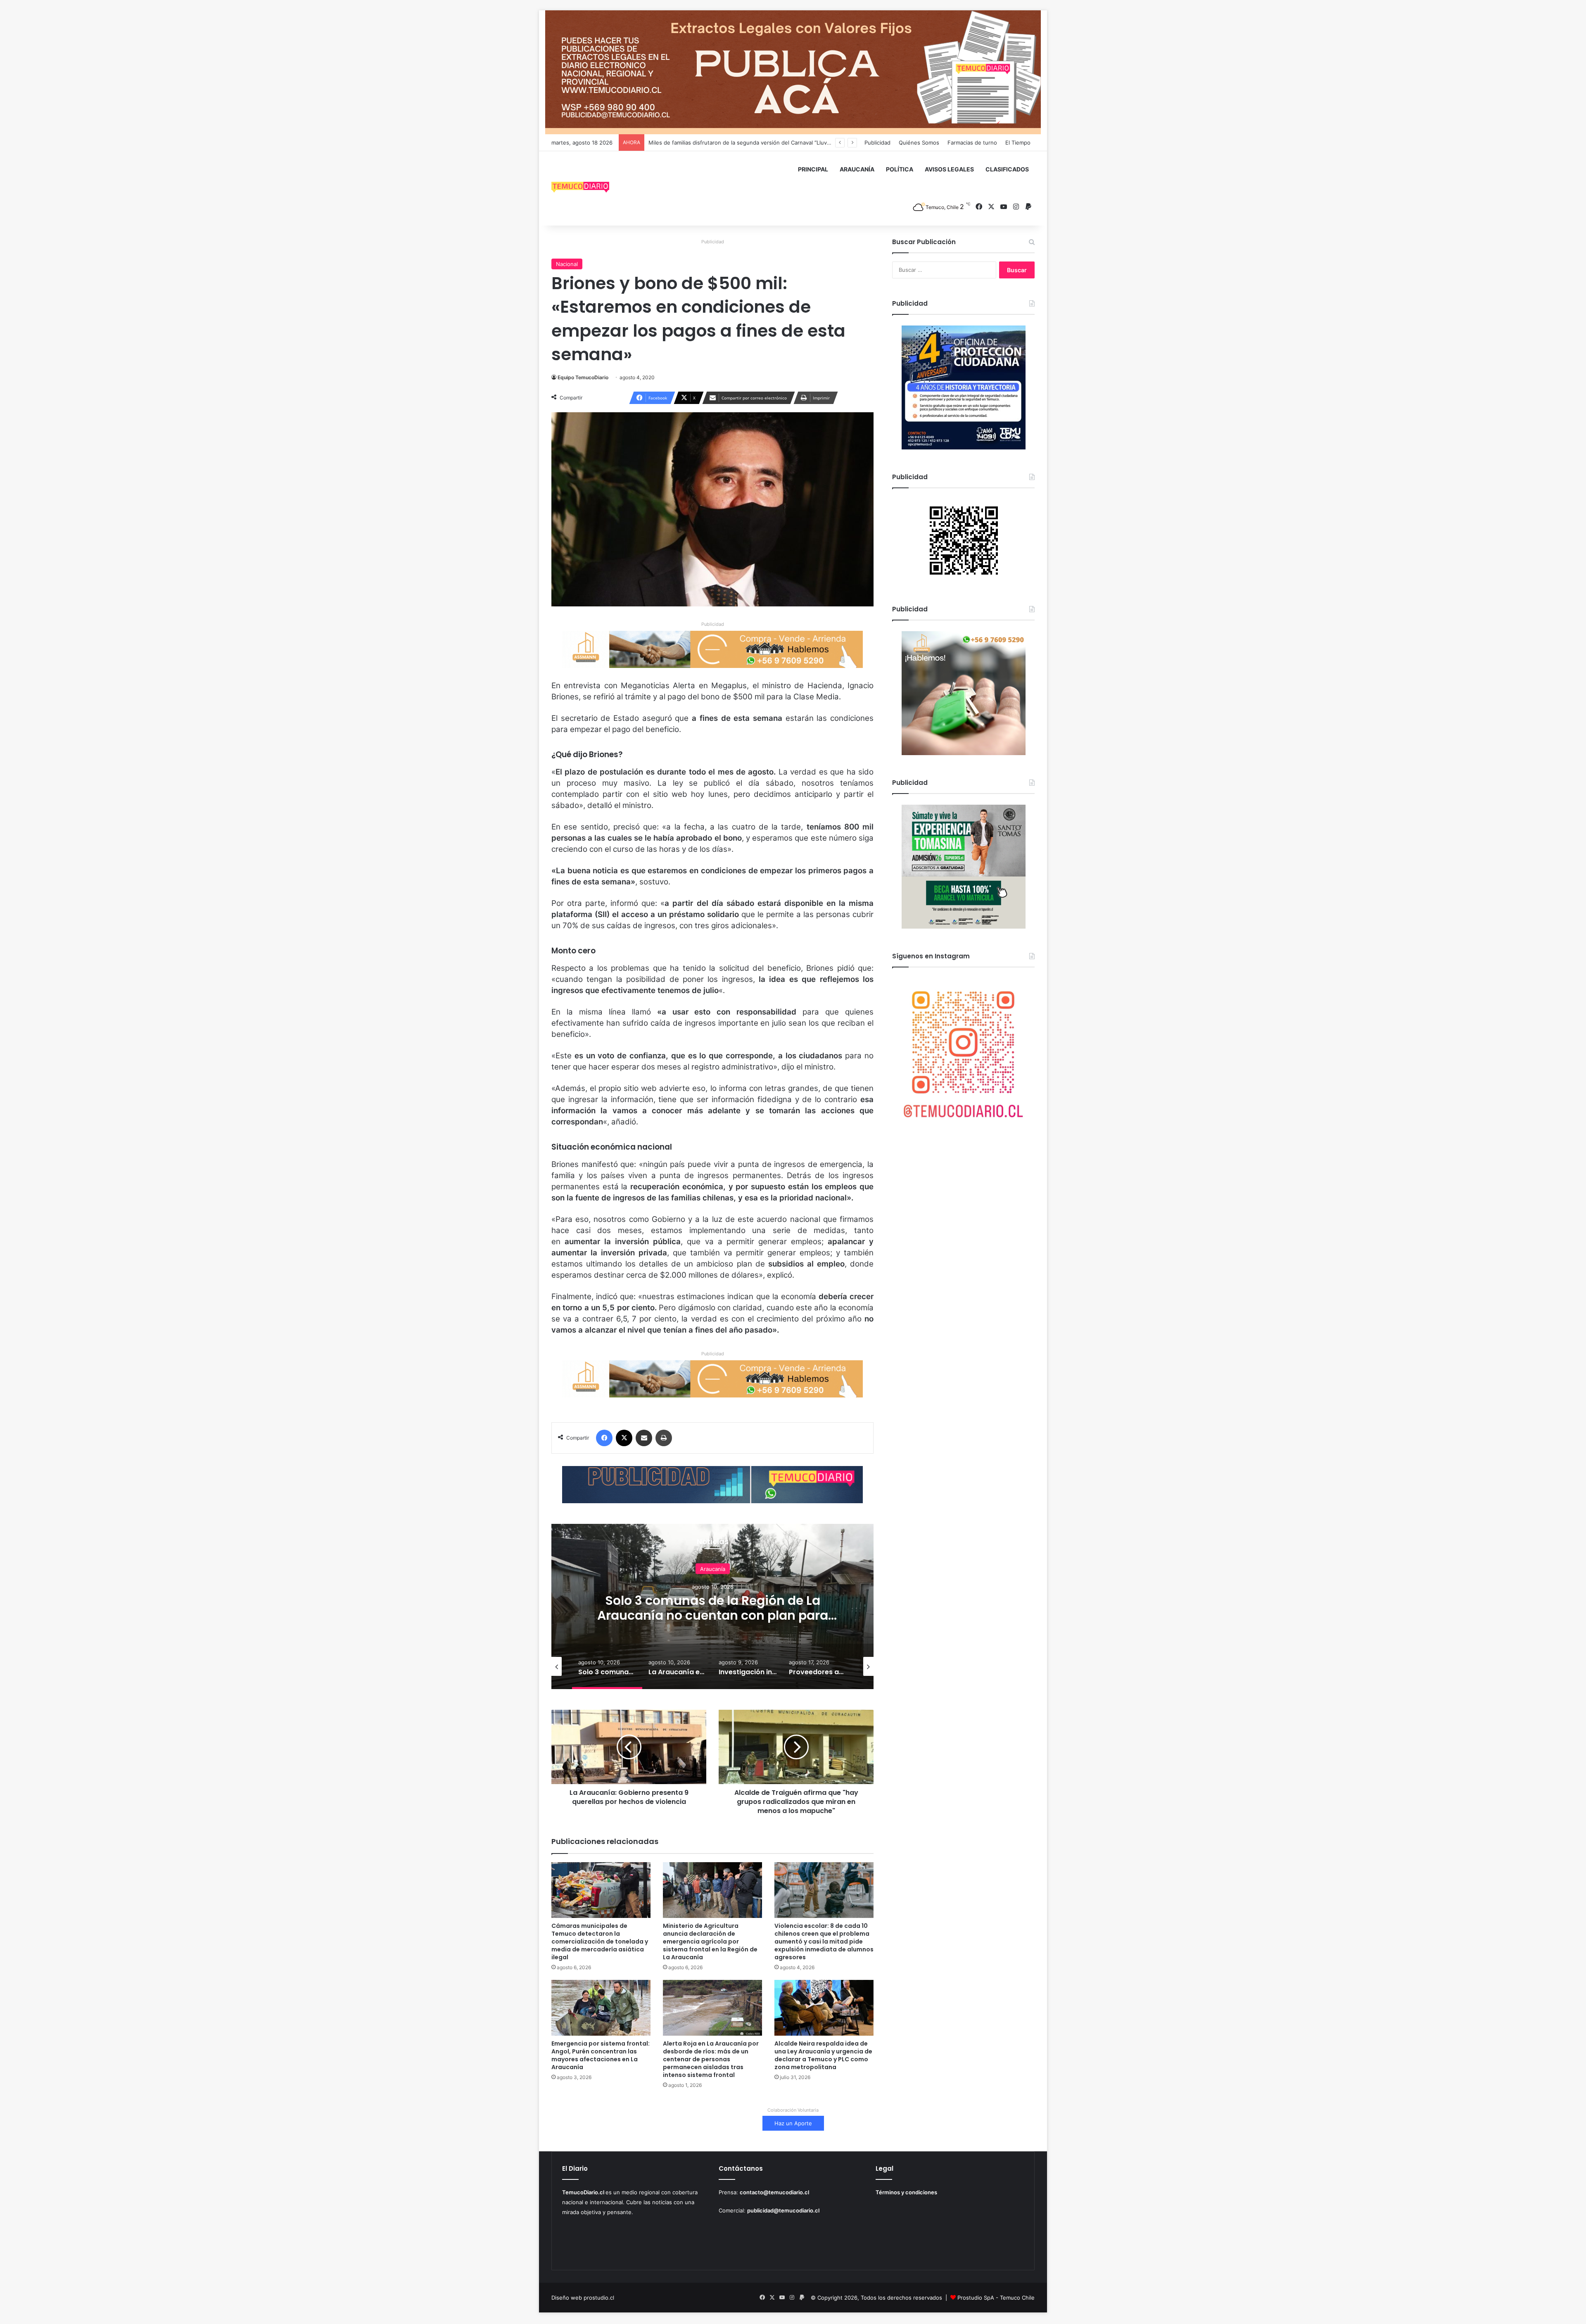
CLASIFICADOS (1007, 169)
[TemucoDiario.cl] (580, 188)
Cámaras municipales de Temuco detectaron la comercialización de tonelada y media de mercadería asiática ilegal (600, 1941)
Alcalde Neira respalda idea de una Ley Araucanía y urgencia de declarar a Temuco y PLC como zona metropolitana (823, 2055)
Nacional (567, 264)
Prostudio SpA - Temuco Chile (996, 2298)
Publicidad (877, 143)
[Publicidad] (793, 72)
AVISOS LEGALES (949, 169)
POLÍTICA (900, 169)
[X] (624, 1438)
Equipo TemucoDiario (583, 377)
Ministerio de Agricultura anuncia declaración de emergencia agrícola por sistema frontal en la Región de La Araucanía (710, 1941)
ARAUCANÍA (857, 169)
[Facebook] (604, 1438)
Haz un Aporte (793, 2123)
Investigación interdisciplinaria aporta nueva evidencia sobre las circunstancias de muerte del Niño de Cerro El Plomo (713, 1615)
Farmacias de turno (972, 143)
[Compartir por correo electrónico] (644, 1438)
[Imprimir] (664, 1438)
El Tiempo (1018, 143)
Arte (713, 1568)
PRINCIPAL (813, 169)
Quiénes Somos (919, 143)
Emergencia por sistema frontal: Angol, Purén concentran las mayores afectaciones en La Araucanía (601, 2055)
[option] (712, 1606)
